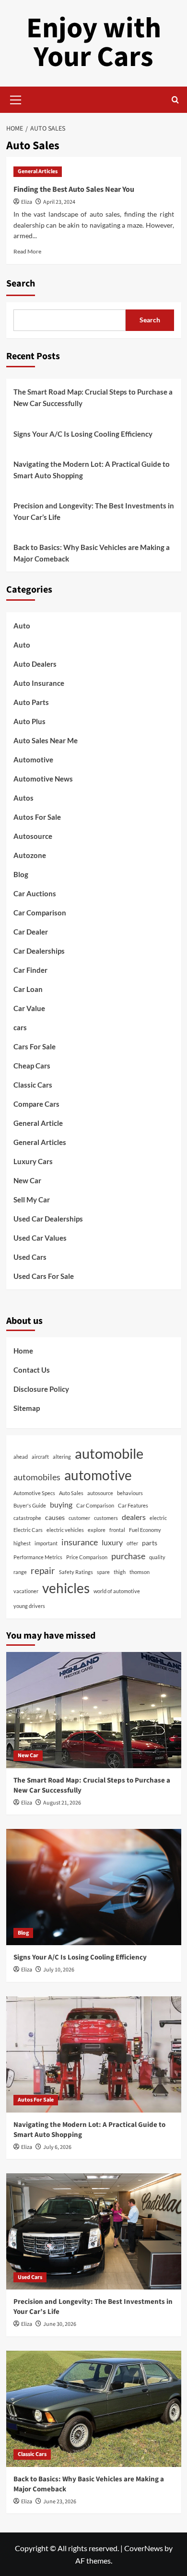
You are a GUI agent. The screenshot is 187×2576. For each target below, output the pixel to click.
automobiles (37, 1477)
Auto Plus (29, 721)
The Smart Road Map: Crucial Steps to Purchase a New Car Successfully (93, 397)
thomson (140, 1572)
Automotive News (43, 779)
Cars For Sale (35, 1046)
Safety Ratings (76, 1572)
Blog (21, 874)
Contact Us (32, 1370)
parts (150, 1543)
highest (22, 1543)
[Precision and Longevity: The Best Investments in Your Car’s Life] (94, 2231)
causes (55, 1517)
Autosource (33, 836)
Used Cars (30, 1257)
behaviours (130, 1493)
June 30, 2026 (60, 2324)
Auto (22, 626)
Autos (23, 798)
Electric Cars (28, 1530)
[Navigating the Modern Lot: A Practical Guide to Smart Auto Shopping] (94, 2054)
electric (158, 1518)
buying (61, 1504)
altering (62, 1457)
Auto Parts (31, 702)
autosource (100, 1493)
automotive (98, 1475)
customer (79, 1518)
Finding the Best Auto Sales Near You (74, 189)
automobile (109, 1453)
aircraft (40, 1457)
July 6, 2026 (57, 2147)
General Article (38, 1123)
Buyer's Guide (30, 1505)
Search (21, 284)
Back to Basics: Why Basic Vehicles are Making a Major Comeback (92, 553)
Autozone (30, 855)
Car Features (133, 1505)
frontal (117, 1530)
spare (103, 1572)
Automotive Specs (34, 1493)
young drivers (29, 1606)
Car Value (29, 1008)
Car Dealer (31, 932)
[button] (16, 99)
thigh (120, 1572)
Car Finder (30, 970)
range (20, 1572)
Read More (27, 251)
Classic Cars (33, 1085)
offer (132, 1543)
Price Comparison (87, 1557)
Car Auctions (35, 893)
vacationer (26, 1591)
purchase (128, 1556)
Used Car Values (40, 1238)
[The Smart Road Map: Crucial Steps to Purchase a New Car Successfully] (94, 1710)
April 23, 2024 (59, 202)
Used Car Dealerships (48, 1219)
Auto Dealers (35, 664)
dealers (134, 1517)
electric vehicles (65, 1530)
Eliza (27, 202)
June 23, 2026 (60, 2502)
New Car (27, 1180)
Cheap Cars (32, 1066)
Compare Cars (36, 1104)
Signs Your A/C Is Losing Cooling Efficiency (83, 434)
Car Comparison (40, 913)
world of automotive (117, 1591)
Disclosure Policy (41, 1389)
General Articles (38, 171)
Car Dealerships (39, 951)
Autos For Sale (37, 817)
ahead (21, 1457)
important (46, 1543)
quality (157, 1557)
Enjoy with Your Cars (94, 43)
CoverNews (144, 2548)
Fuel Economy (145, 1530)
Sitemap (27, 1408)
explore (97, 1530)
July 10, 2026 (59, 1970)
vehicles (66, 1588)
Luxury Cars (33, 1161)
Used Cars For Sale (44, 1276)
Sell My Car (32, 1200)
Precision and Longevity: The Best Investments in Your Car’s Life (94, 511)
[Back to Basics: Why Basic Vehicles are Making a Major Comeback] (94, 2409)
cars (20, 1027)
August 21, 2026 (62, 1803)
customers (106, 1518)
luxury (112, 1542)
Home (23, 1351)
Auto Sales (71, 1493)
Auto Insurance (39, 683)
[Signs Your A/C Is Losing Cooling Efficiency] (94, 1887)
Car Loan (28, 989)
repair (43, 1570)
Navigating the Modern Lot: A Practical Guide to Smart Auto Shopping (92, 470)
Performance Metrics (38, 1557)
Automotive (33, 760)
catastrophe (27, 1518)
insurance (80, 1542)
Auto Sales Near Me (46, 740)
